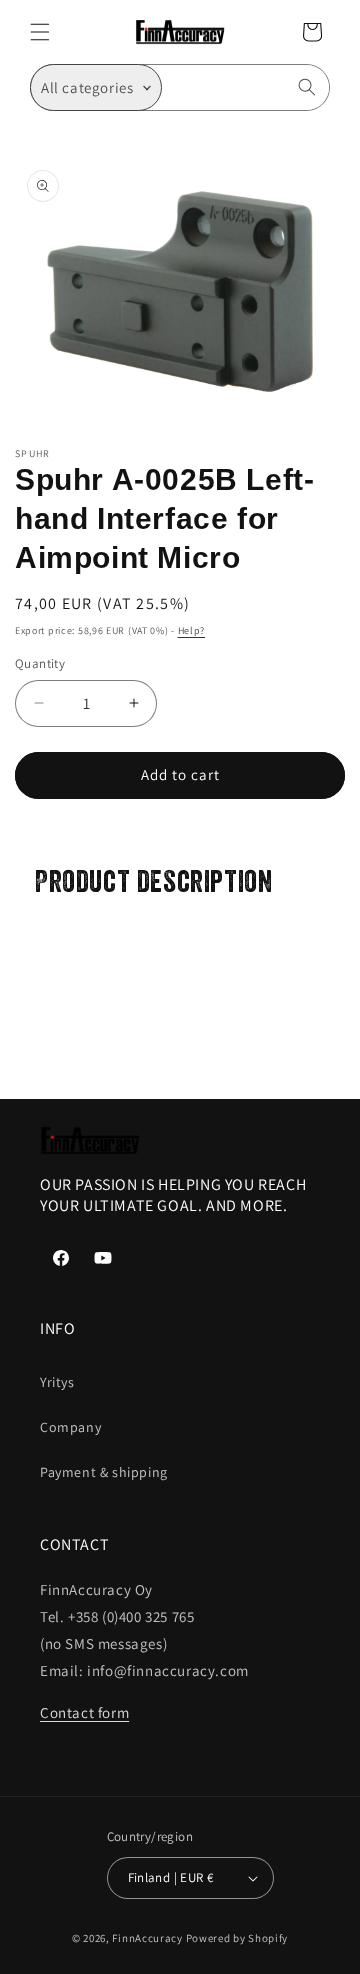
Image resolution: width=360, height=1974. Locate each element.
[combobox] (246, 87)
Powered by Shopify (237, 1938)
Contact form (84, 1712)
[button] (40, 32)
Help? (192, 630)
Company (70, 1427)
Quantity (40, 663)
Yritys (57, 1382)
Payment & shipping (104, 1472)
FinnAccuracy (147, 1938)
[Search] (307, 87)
